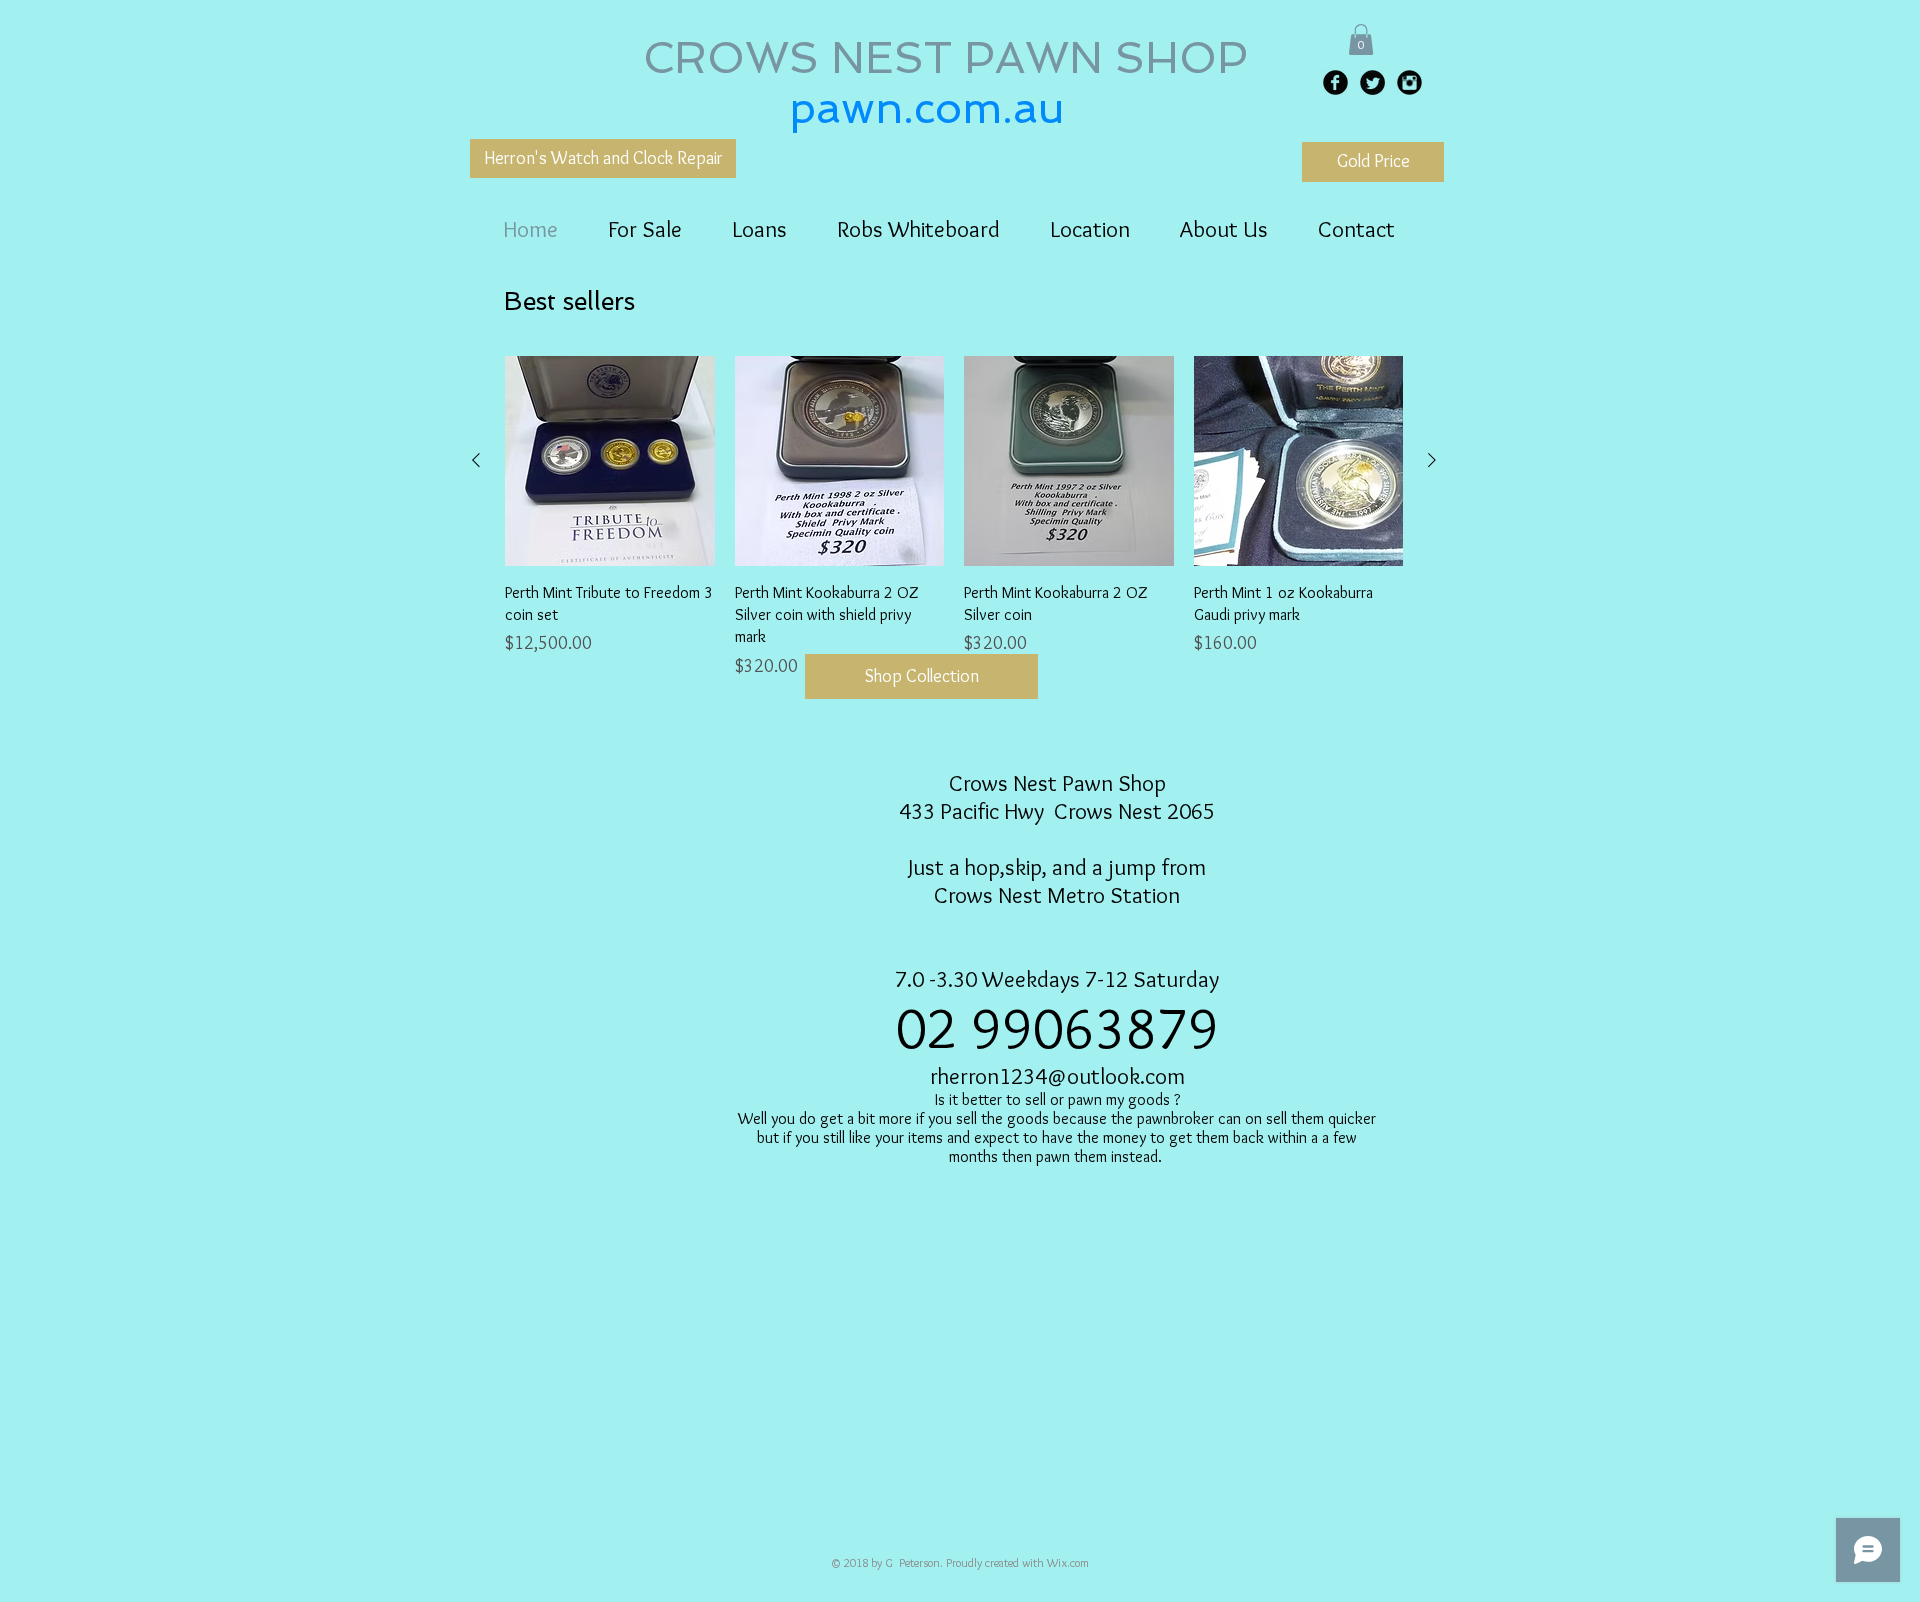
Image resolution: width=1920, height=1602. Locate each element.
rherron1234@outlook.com (1057, 1076)
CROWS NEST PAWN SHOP (951, 58)
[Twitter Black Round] (1372, 82)
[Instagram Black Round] (1409, 82)
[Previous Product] (476, 460)
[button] (1361, 39)
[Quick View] (610, 461)
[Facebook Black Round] (1335, 82)
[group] (954, 518)
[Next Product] (1432, 460)
